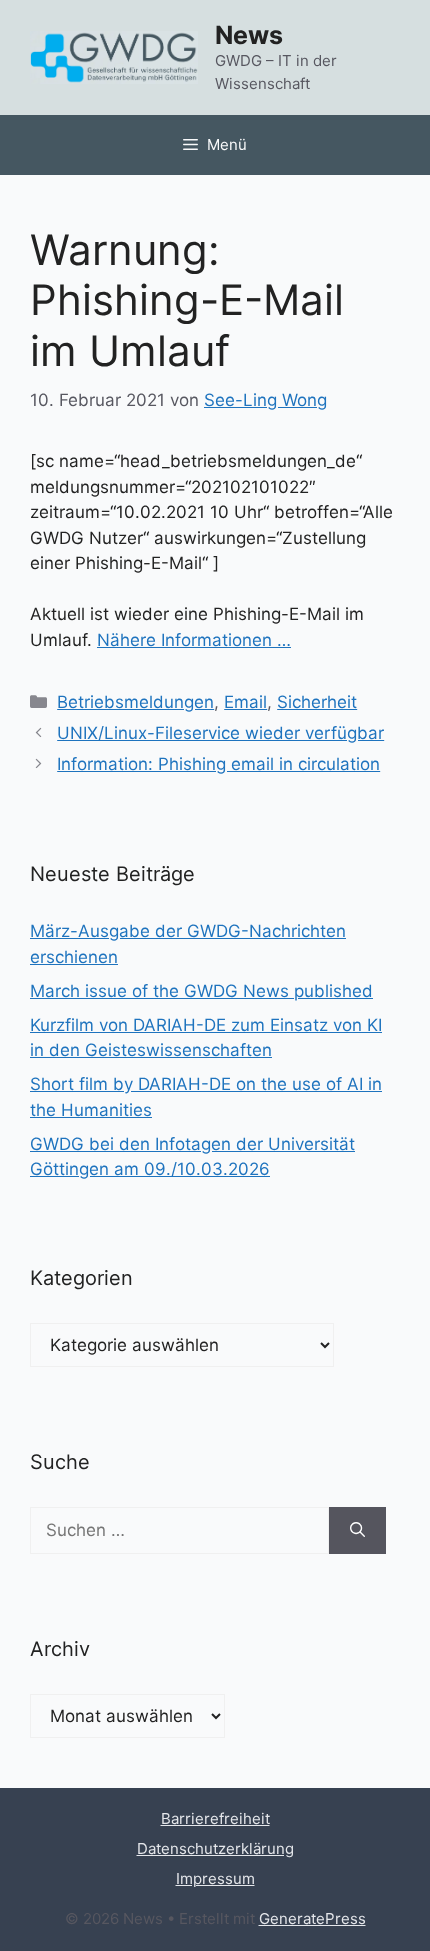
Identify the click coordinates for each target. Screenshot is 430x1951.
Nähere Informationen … (194, 640)
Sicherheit (317, 702)
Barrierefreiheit (215, 1818)
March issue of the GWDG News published (201, 991)
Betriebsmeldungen (135, 702)
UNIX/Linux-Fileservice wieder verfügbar (220, 733)
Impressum (215, 1878)
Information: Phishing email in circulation (218, 764)
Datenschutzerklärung (215, 1848)
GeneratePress (312, 1918)
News (249, 35)
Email (245, 702)
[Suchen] (357, 1531)
